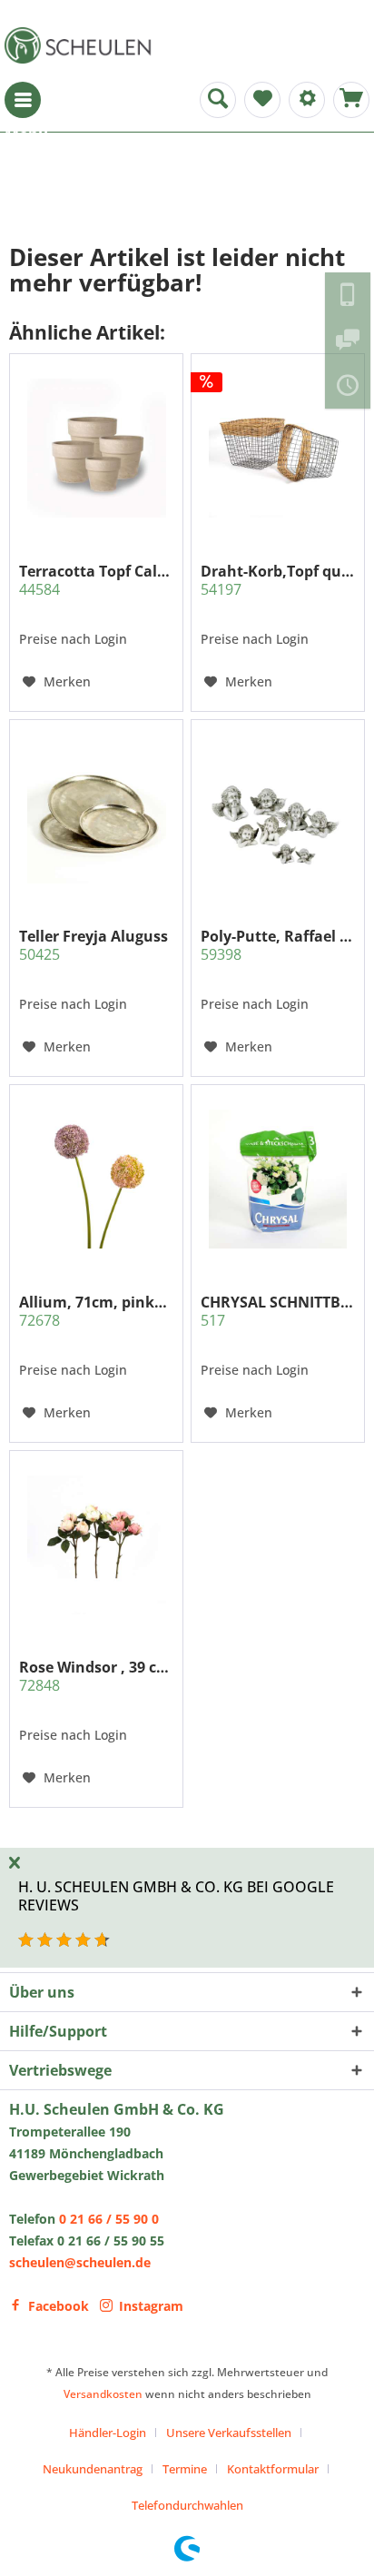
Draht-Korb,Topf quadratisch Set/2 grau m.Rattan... (278, 580)
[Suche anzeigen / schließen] (218, 100)
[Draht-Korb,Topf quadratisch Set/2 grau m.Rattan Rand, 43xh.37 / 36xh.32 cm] (278, 449)
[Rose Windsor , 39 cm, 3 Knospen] (96, 1545)
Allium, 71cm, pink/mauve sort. (96, 1311)
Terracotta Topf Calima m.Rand (96, 580)
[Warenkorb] (351, 100)
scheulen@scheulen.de (80, 2262)
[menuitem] (23, 100)
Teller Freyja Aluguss (93, 945)
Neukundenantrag (93, 2469)
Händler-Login (108, 2433)
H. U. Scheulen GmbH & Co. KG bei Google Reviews (176, 1895)
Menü (23, 100)
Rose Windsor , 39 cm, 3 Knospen (96, 1676)
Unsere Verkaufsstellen (229, 2433)
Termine (185, 2469)
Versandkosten (103, 2394)
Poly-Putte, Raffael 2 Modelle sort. (278, 945)
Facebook (59, 2306)
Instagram (151, 2306)
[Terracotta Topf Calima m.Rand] (96, 449)
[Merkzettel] (262, 100)
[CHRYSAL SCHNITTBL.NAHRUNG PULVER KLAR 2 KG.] (278, 1179)
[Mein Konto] (307, 100)
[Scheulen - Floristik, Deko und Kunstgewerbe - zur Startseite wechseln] (82, 45)
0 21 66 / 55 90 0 (109, 2219)
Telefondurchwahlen (187, 2505)
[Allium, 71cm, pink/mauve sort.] (96, 1179)
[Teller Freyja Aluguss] (96, 814)
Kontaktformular (273, 2469)
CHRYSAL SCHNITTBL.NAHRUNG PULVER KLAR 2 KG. (278, 1311)
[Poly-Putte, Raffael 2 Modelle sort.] (278, 814)
